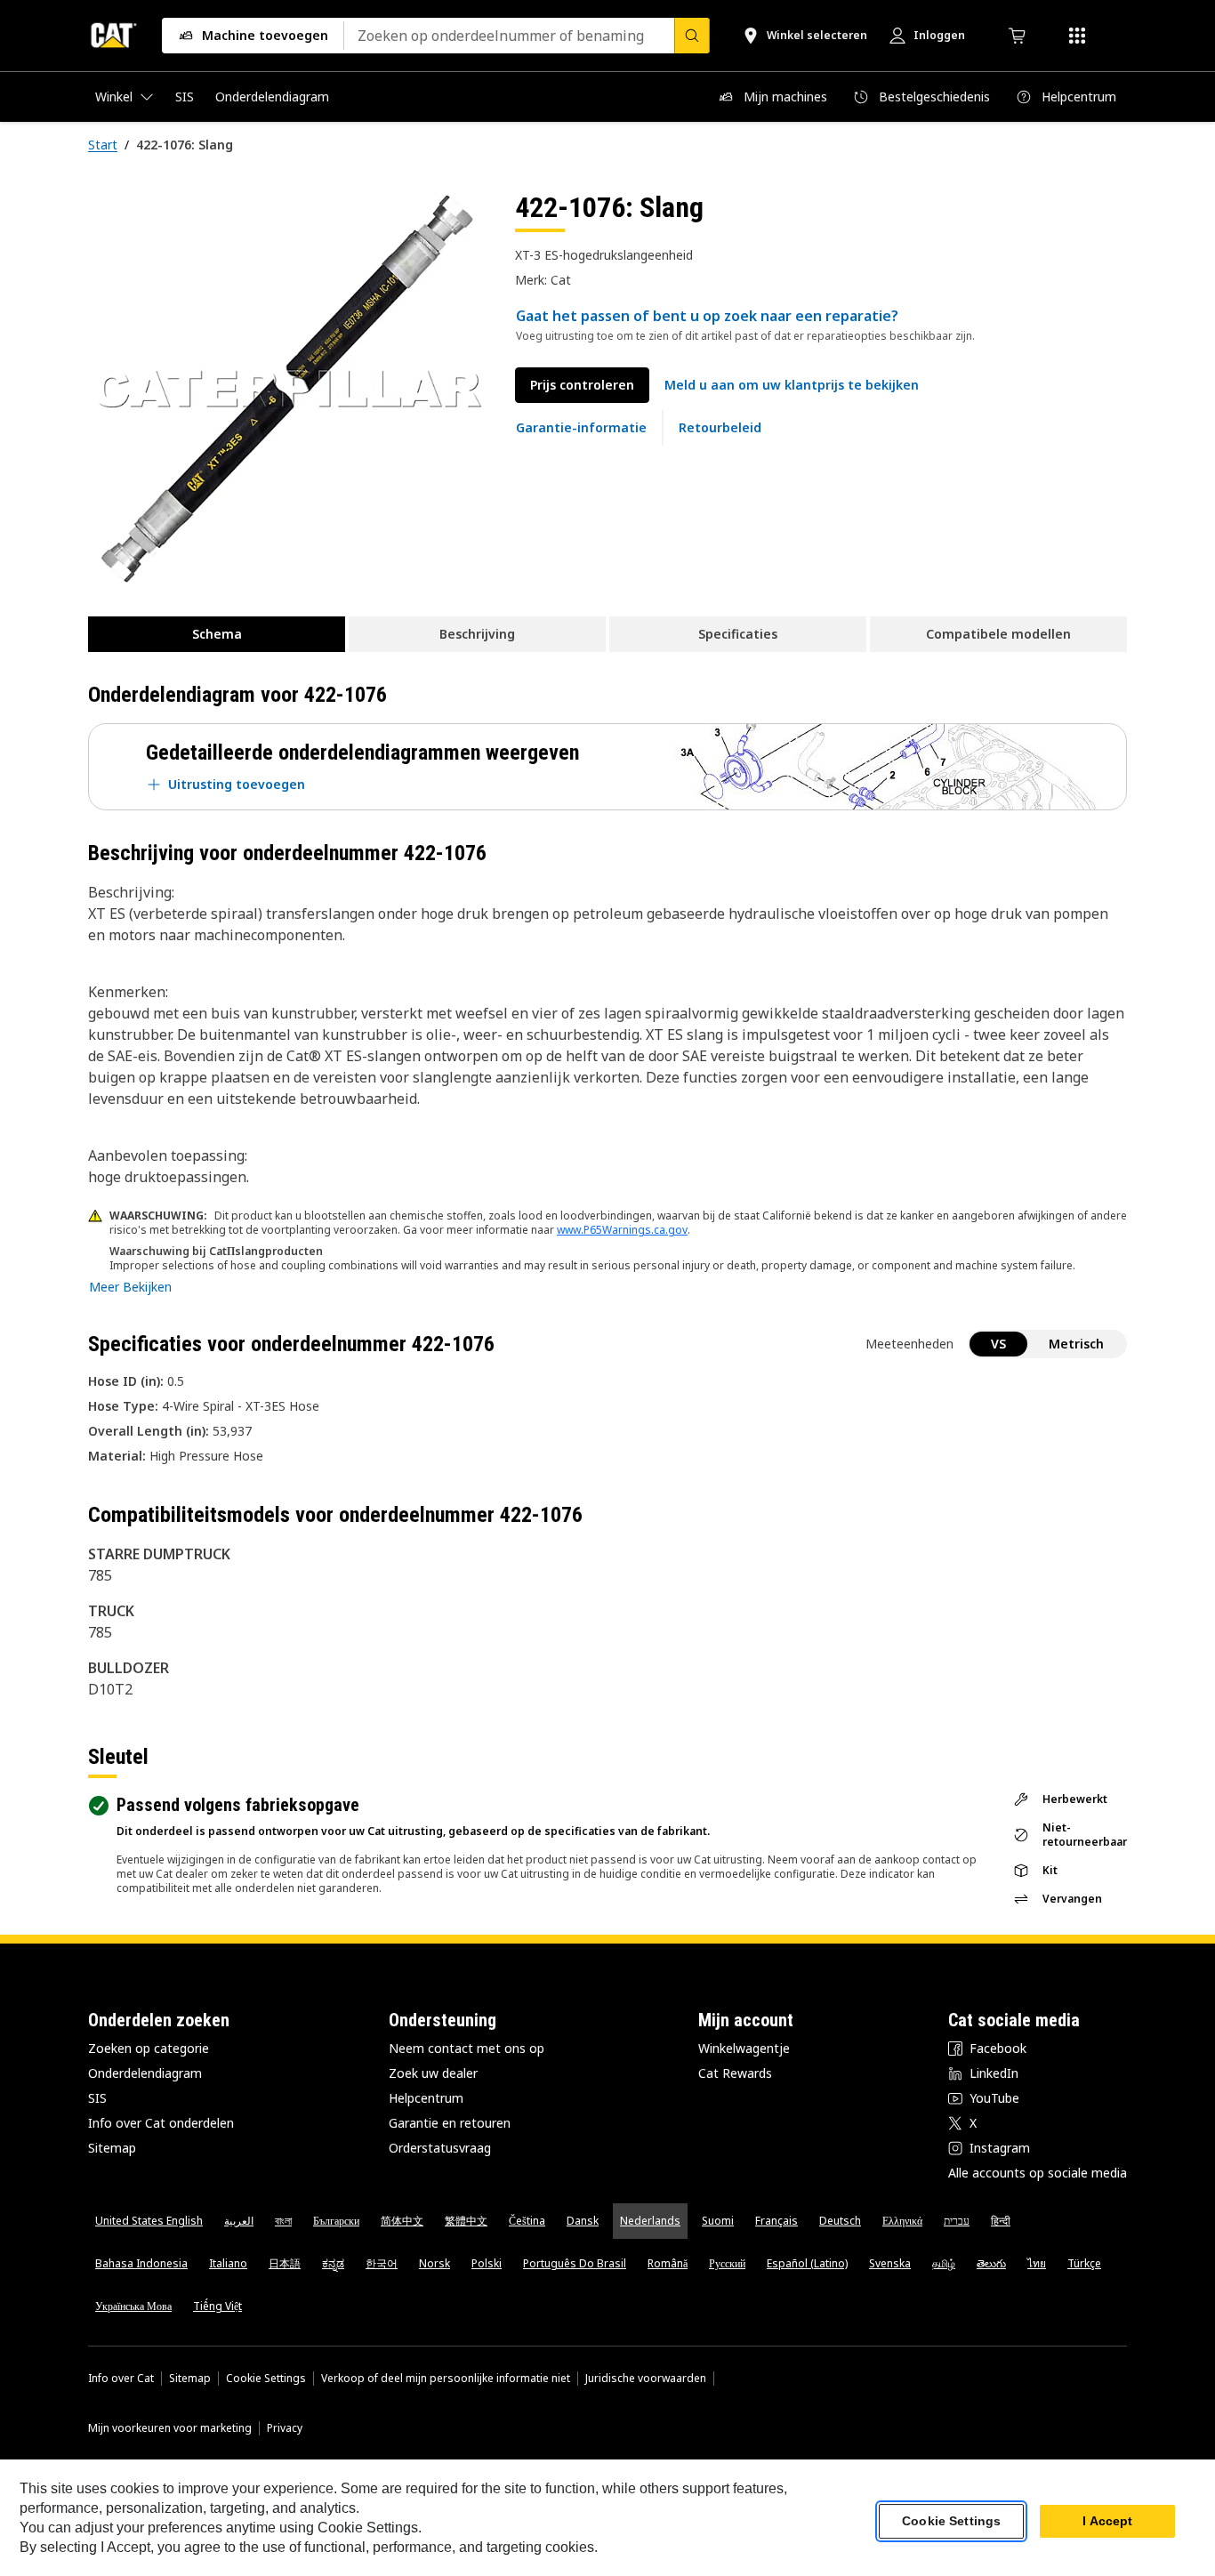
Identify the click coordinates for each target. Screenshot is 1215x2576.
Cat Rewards (735, 2073)
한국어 (382, 2263)
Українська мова (133, 2306)
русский (727, 2263)
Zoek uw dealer (433, 2073)
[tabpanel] (287, 389)
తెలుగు (991, 2263)
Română (668, 2263)
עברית (957, 2221)
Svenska (890, 2263)
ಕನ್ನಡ (333, 2263)
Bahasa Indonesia (141, 2263)
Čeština (527, 2221)
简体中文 (402, 2221)
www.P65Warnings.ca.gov (622, 1230)
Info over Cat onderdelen (161, 2123)
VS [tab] (998, 1344)
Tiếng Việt (217, 2306)
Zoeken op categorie (149, 2048)
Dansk (583, 2221)
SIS (97, 2098)
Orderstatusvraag (440, 2148)
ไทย (1037, 2263)
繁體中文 (466, 2221)
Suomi (718, 2221)
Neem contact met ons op (467, 2048)
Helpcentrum (426, 2098)
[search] (692, 36)
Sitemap (112, 2148)
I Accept (1107, 2522)
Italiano (228, 2263)
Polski (487, 2263)
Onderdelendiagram (145, 2073)
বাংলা (283, 2221)
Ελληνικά (902, 2221)
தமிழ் (944, 2263)
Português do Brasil (575, 2263)
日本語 (285, 2263)
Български (336, 2221)
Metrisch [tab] (1076, 1344)
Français (776, 2221)
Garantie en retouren (450, 2123)
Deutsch (840, 2221)
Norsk (435, 2263)
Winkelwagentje (744, 2048)
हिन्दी (1001, 2221)
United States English (149, 2221)
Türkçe (1084, 2263)
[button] (792, 385)
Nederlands (650, 2221)
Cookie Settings (266, 2379)
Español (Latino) (807, 2263)
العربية (239, 2221)
